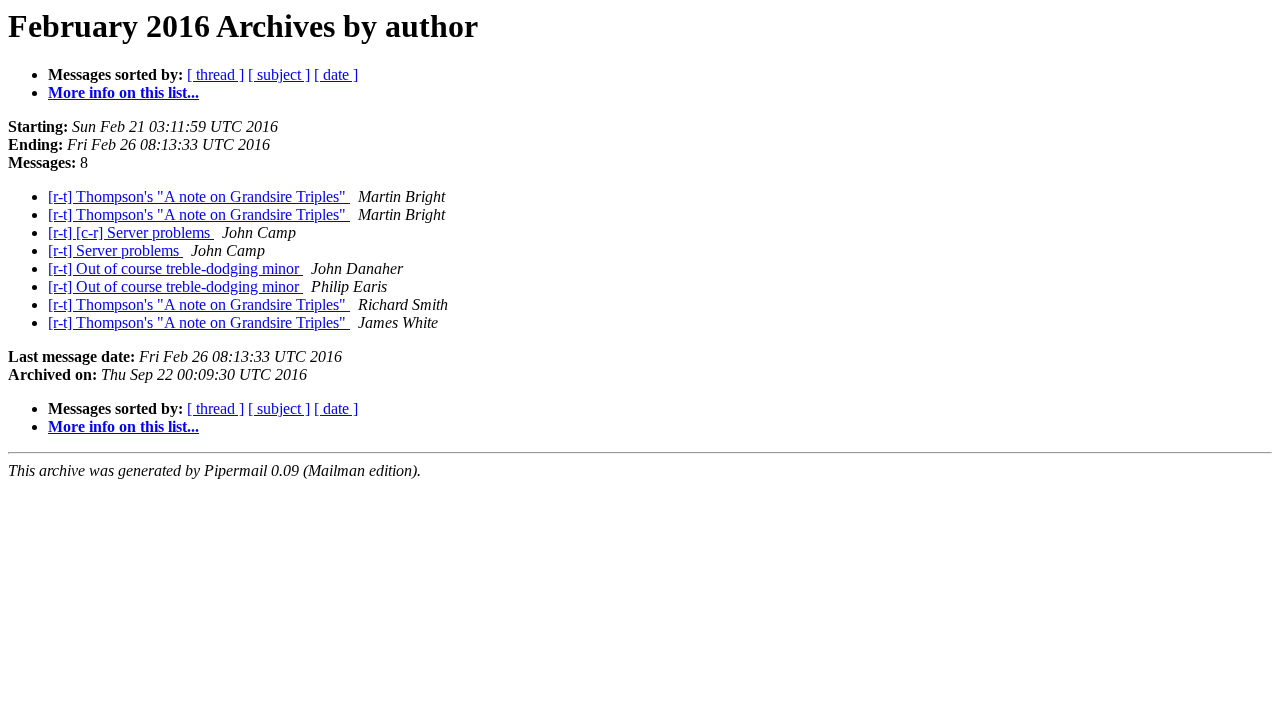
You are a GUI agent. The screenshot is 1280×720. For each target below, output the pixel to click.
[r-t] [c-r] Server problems (131, 232)
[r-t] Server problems (115, 250)
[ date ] (336, 74)
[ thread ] (215, 74)
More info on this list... (123, 92)
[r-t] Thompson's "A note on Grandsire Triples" (199, 196)
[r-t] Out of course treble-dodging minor (175, 268)
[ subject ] (279, 74)
